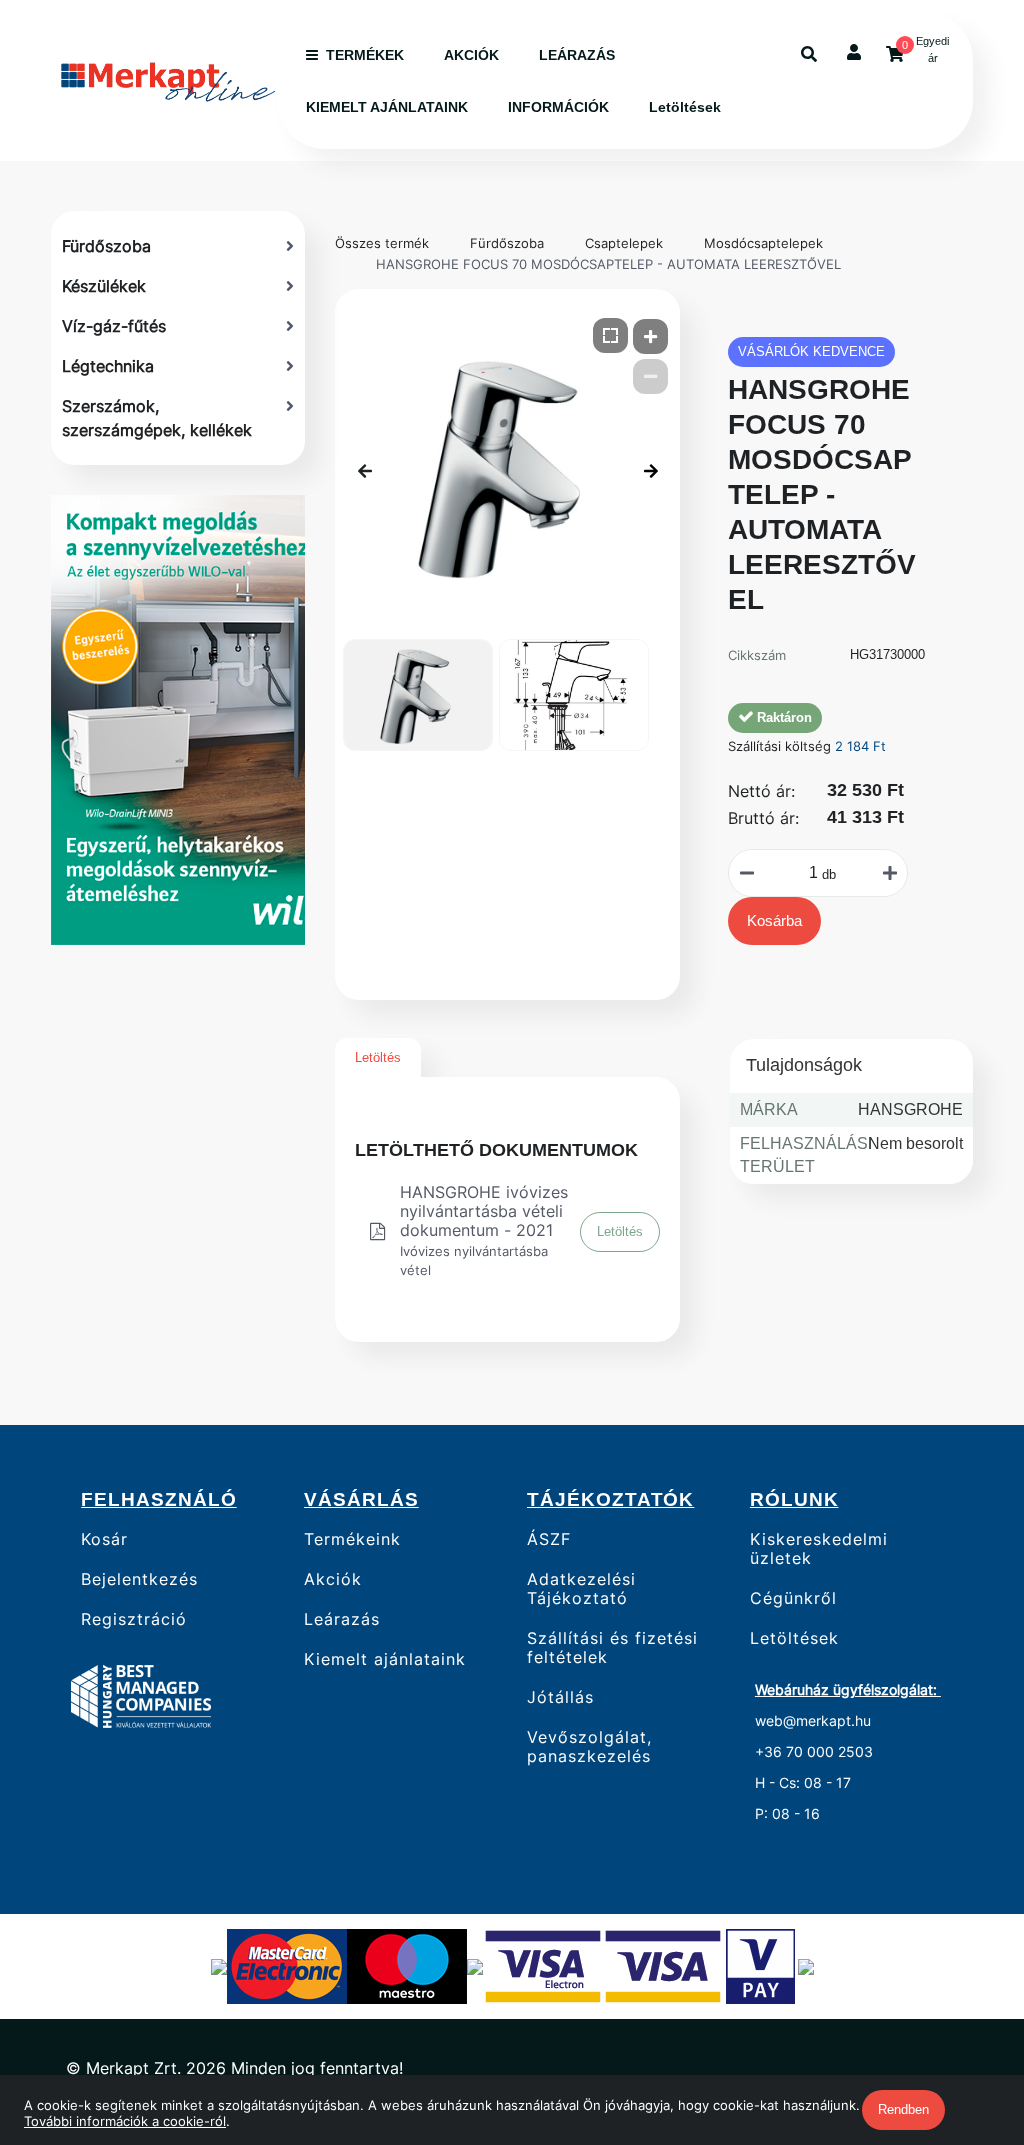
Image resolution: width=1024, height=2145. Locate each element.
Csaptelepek (624, 243)
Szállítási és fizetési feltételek (612, 1648)
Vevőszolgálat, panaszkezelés (589, 1747)
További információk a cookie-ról (125, 2121)
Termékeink (352, 1539)
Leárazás (342, 1619)
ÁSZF (549, 1539)
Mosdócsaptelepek (763, 243)
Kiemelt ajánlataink (385, 1659)
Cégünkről (793, 1598)
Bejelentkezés (139, 1579)
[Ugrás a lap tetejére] (963, 2024)
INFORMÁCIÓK (558, 107)
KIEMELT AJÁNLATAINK (387, 107)
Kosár (104, 1539)
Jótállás (560, 1697)
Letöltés (378, 1057)
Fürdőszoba (507, 243)
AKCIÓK (471, 55)
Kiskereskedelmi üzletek (819, 1548)
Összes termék (382, 243)
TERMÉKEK (365, 55)
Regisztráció (134, 1619)
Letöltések (685, 107)
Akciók (333, 1579)
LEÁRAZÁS (577, 55)
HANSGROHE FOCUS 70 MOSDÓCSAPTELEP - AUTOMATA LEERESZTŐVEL (608, 264)
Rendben (903, 2109)
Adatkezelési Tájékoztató (581, 1589)
